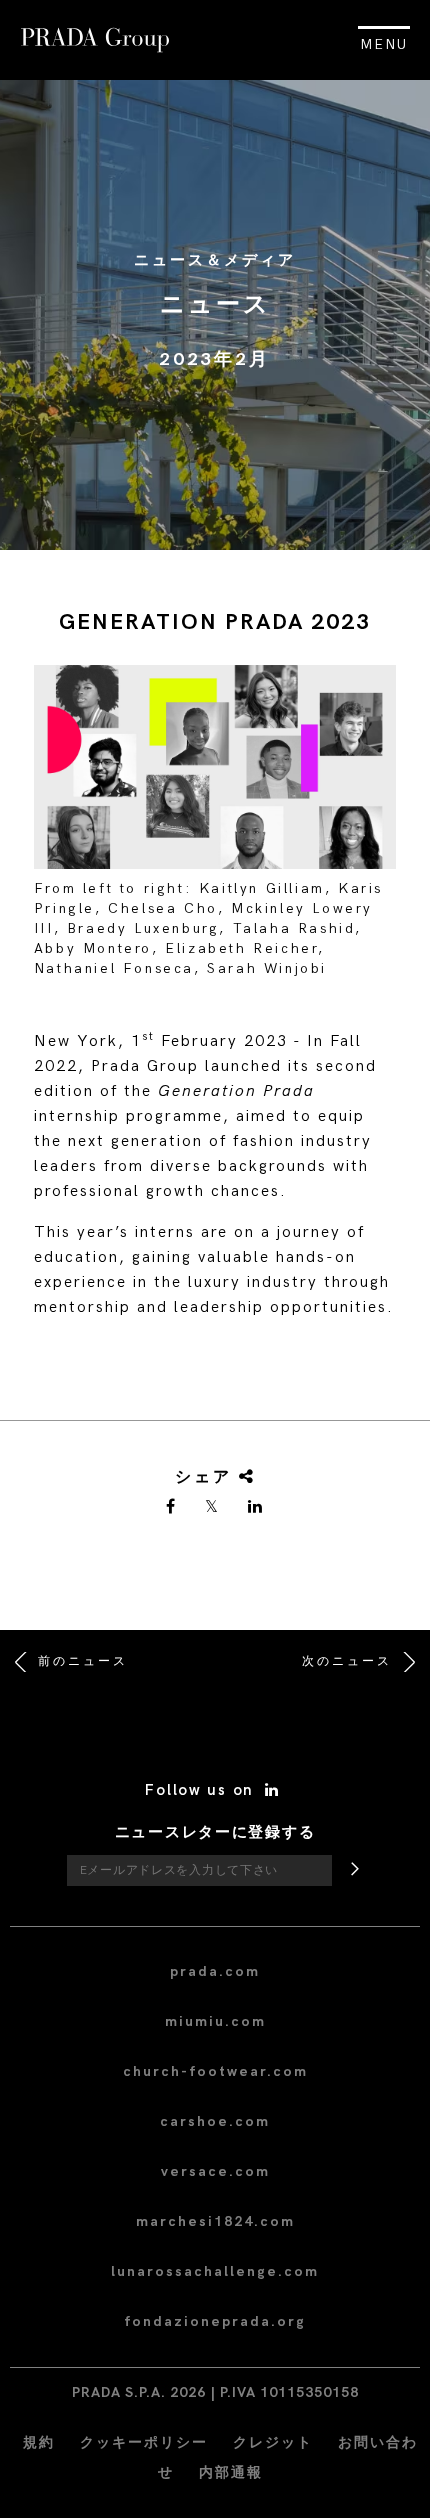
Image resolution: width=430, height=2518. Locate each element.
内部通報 (231, 2472)
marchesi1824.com (215, 2221)
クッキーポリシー (144, 2442)
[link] (172, 1508)
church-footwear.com (215, 2071)
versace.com (215, 2171)
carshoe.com (215, 2121)
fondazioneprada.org (215, 2321)
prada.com (215, 1971)
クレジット (273, 2442)
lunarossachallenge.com (215, 2271)
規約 (39, 2442)
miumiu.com (215, 2021)
